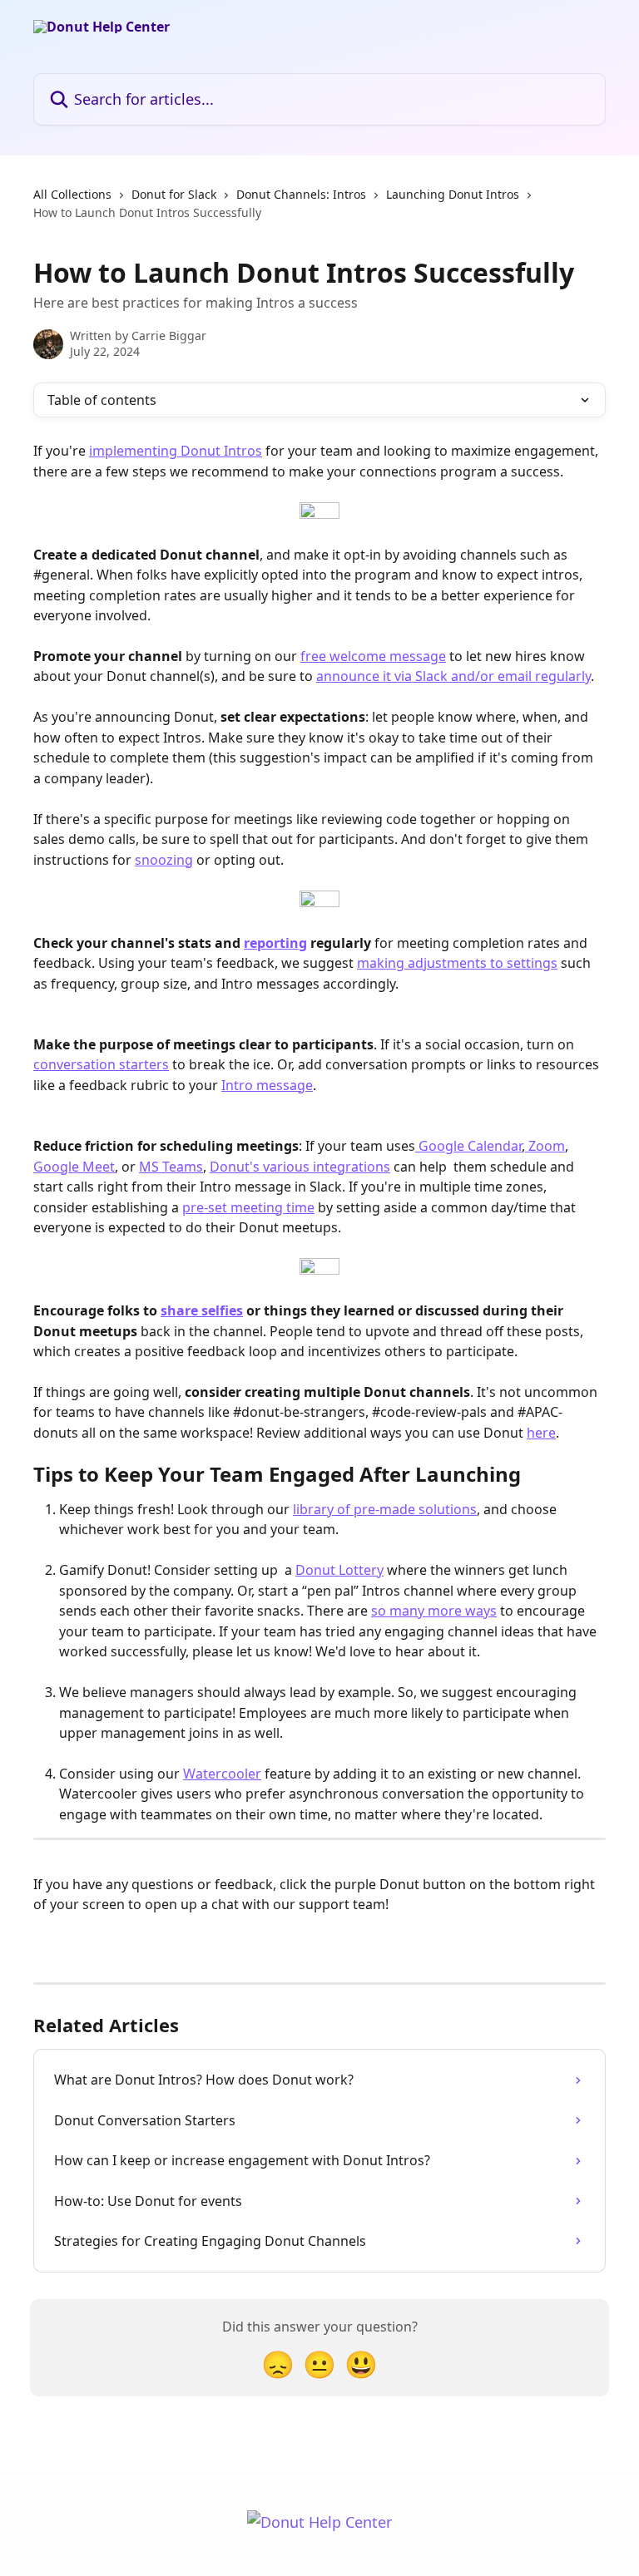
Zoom (545, 1146)
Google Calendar (468, 1146)
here (541, 1433)
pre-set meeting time (248, 1207)
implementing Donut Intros (176, 451)
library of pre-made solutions (385, 1509)
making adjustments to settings (457, 963)
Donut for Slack (174, 194)
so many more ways (434, 1611)
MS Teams (171, 1167)
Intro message (267, 1085)
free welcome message (373, 656)
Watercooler (222, 1774)
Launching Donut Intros (453, 194)
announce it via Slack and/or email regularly (453, 676)
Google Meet (74, 1167)
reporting (275, 943)
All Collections (72, 194)
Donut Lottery (339, 1570)
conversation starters (101, 1064)
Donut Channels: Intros (301, 194)
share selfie (198, 1310)
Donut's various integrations (300, 1167)
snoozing (164, 860)
